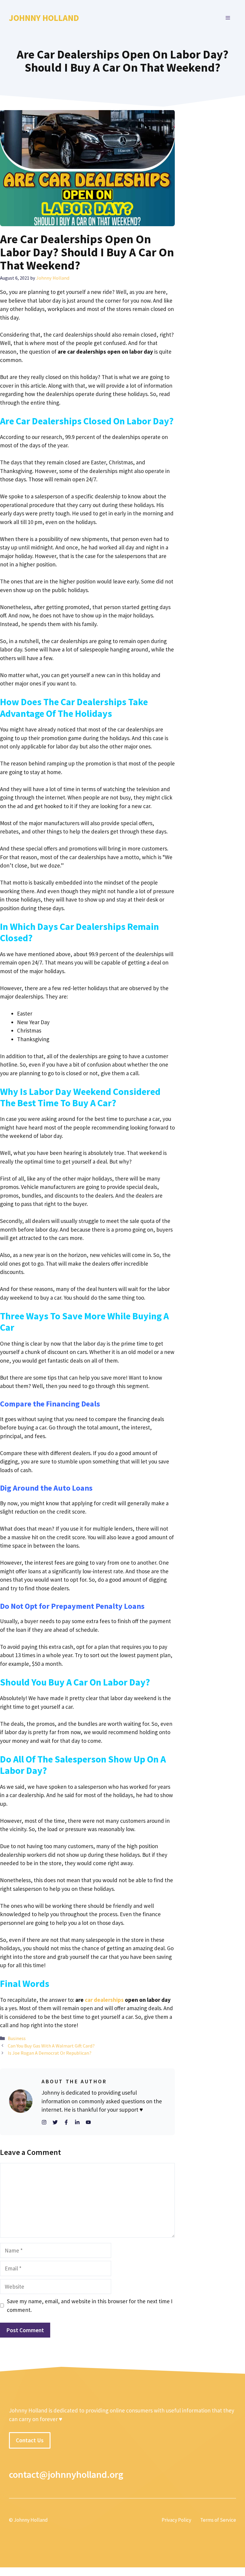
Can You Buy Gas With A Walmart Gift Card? (51, 2046)
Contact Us (30, 2440)
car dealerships (104, 2000)
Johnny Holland (44, 18)
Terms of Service (218, 2520)
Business (17, 2038)
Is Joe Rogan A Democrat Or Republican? (50, 2053)
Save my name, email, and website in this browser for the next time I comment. (90, 2305)
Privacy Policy (176, 2520)
